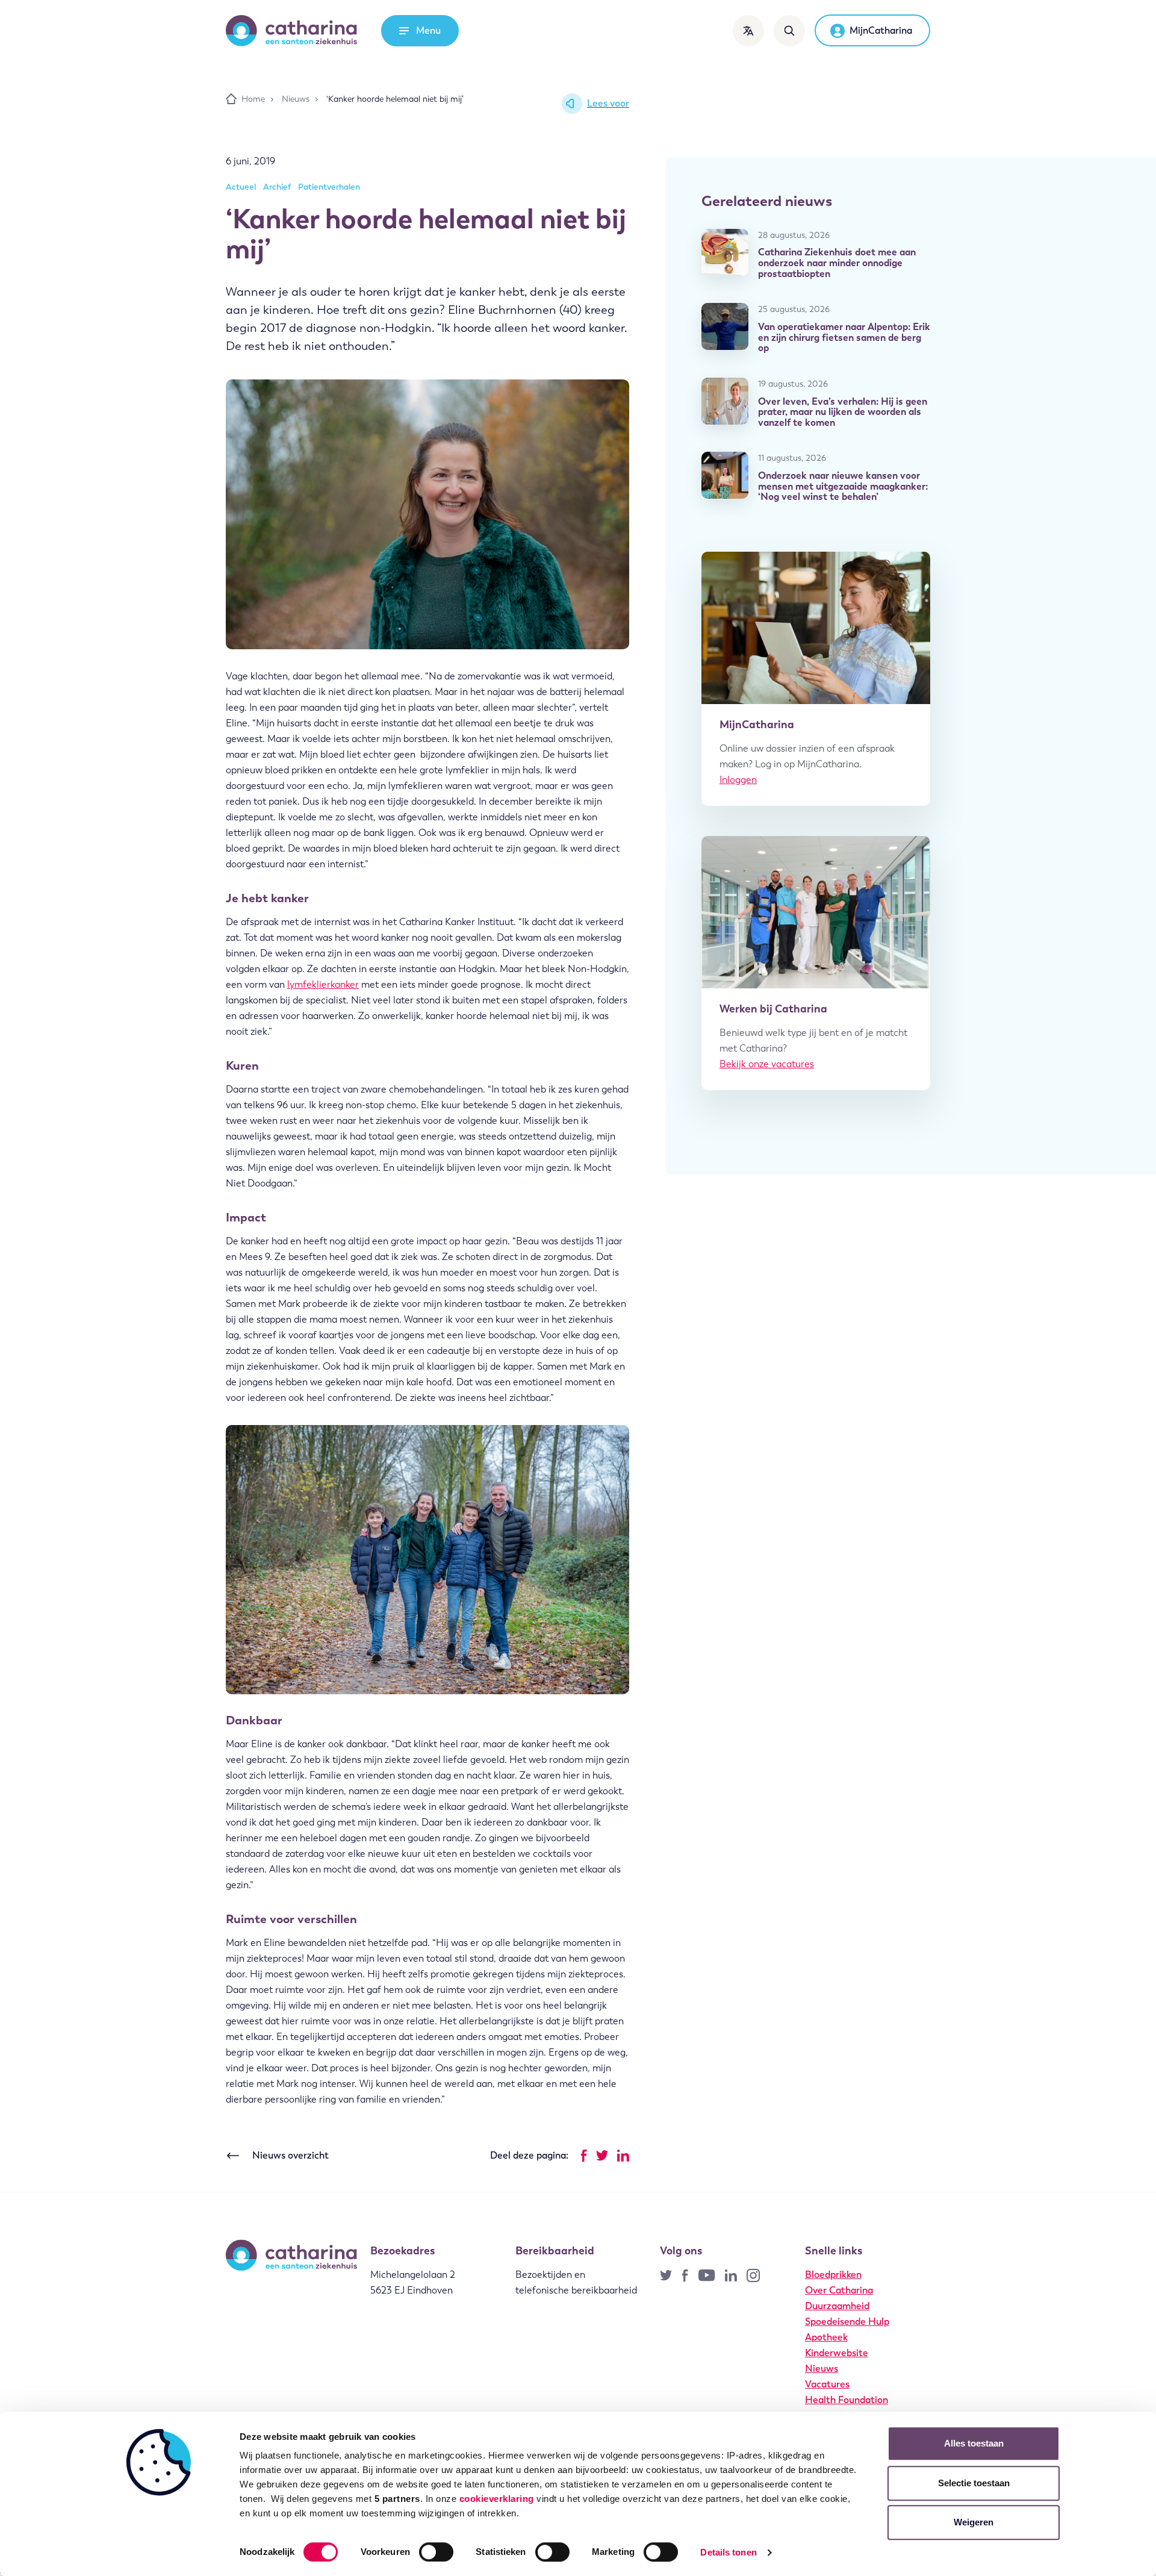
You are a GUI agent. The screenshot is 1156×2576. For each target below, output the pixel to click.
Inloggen (738, 780)
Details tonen (728, 2552)
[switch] (436, 2552)
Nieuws (822, 2369)
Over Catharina (839, 2290)
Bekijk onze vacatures (767, 1064)
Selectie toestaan (974, 2483)
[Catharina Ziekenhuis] (291, 31)
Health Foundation (847, 2400)
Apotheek (826, 2337)
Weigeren (974, 2522)
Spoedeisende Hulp (847, 2322)
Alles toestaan (974, 2443)
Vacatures (827, 2384)
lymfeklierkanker (323, 984)
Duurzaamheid (837, 2306)
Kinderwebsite (837, 2353)
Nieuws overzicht (291, 2155)
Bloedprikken (833, 2275)
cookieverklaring (497, 2499)
